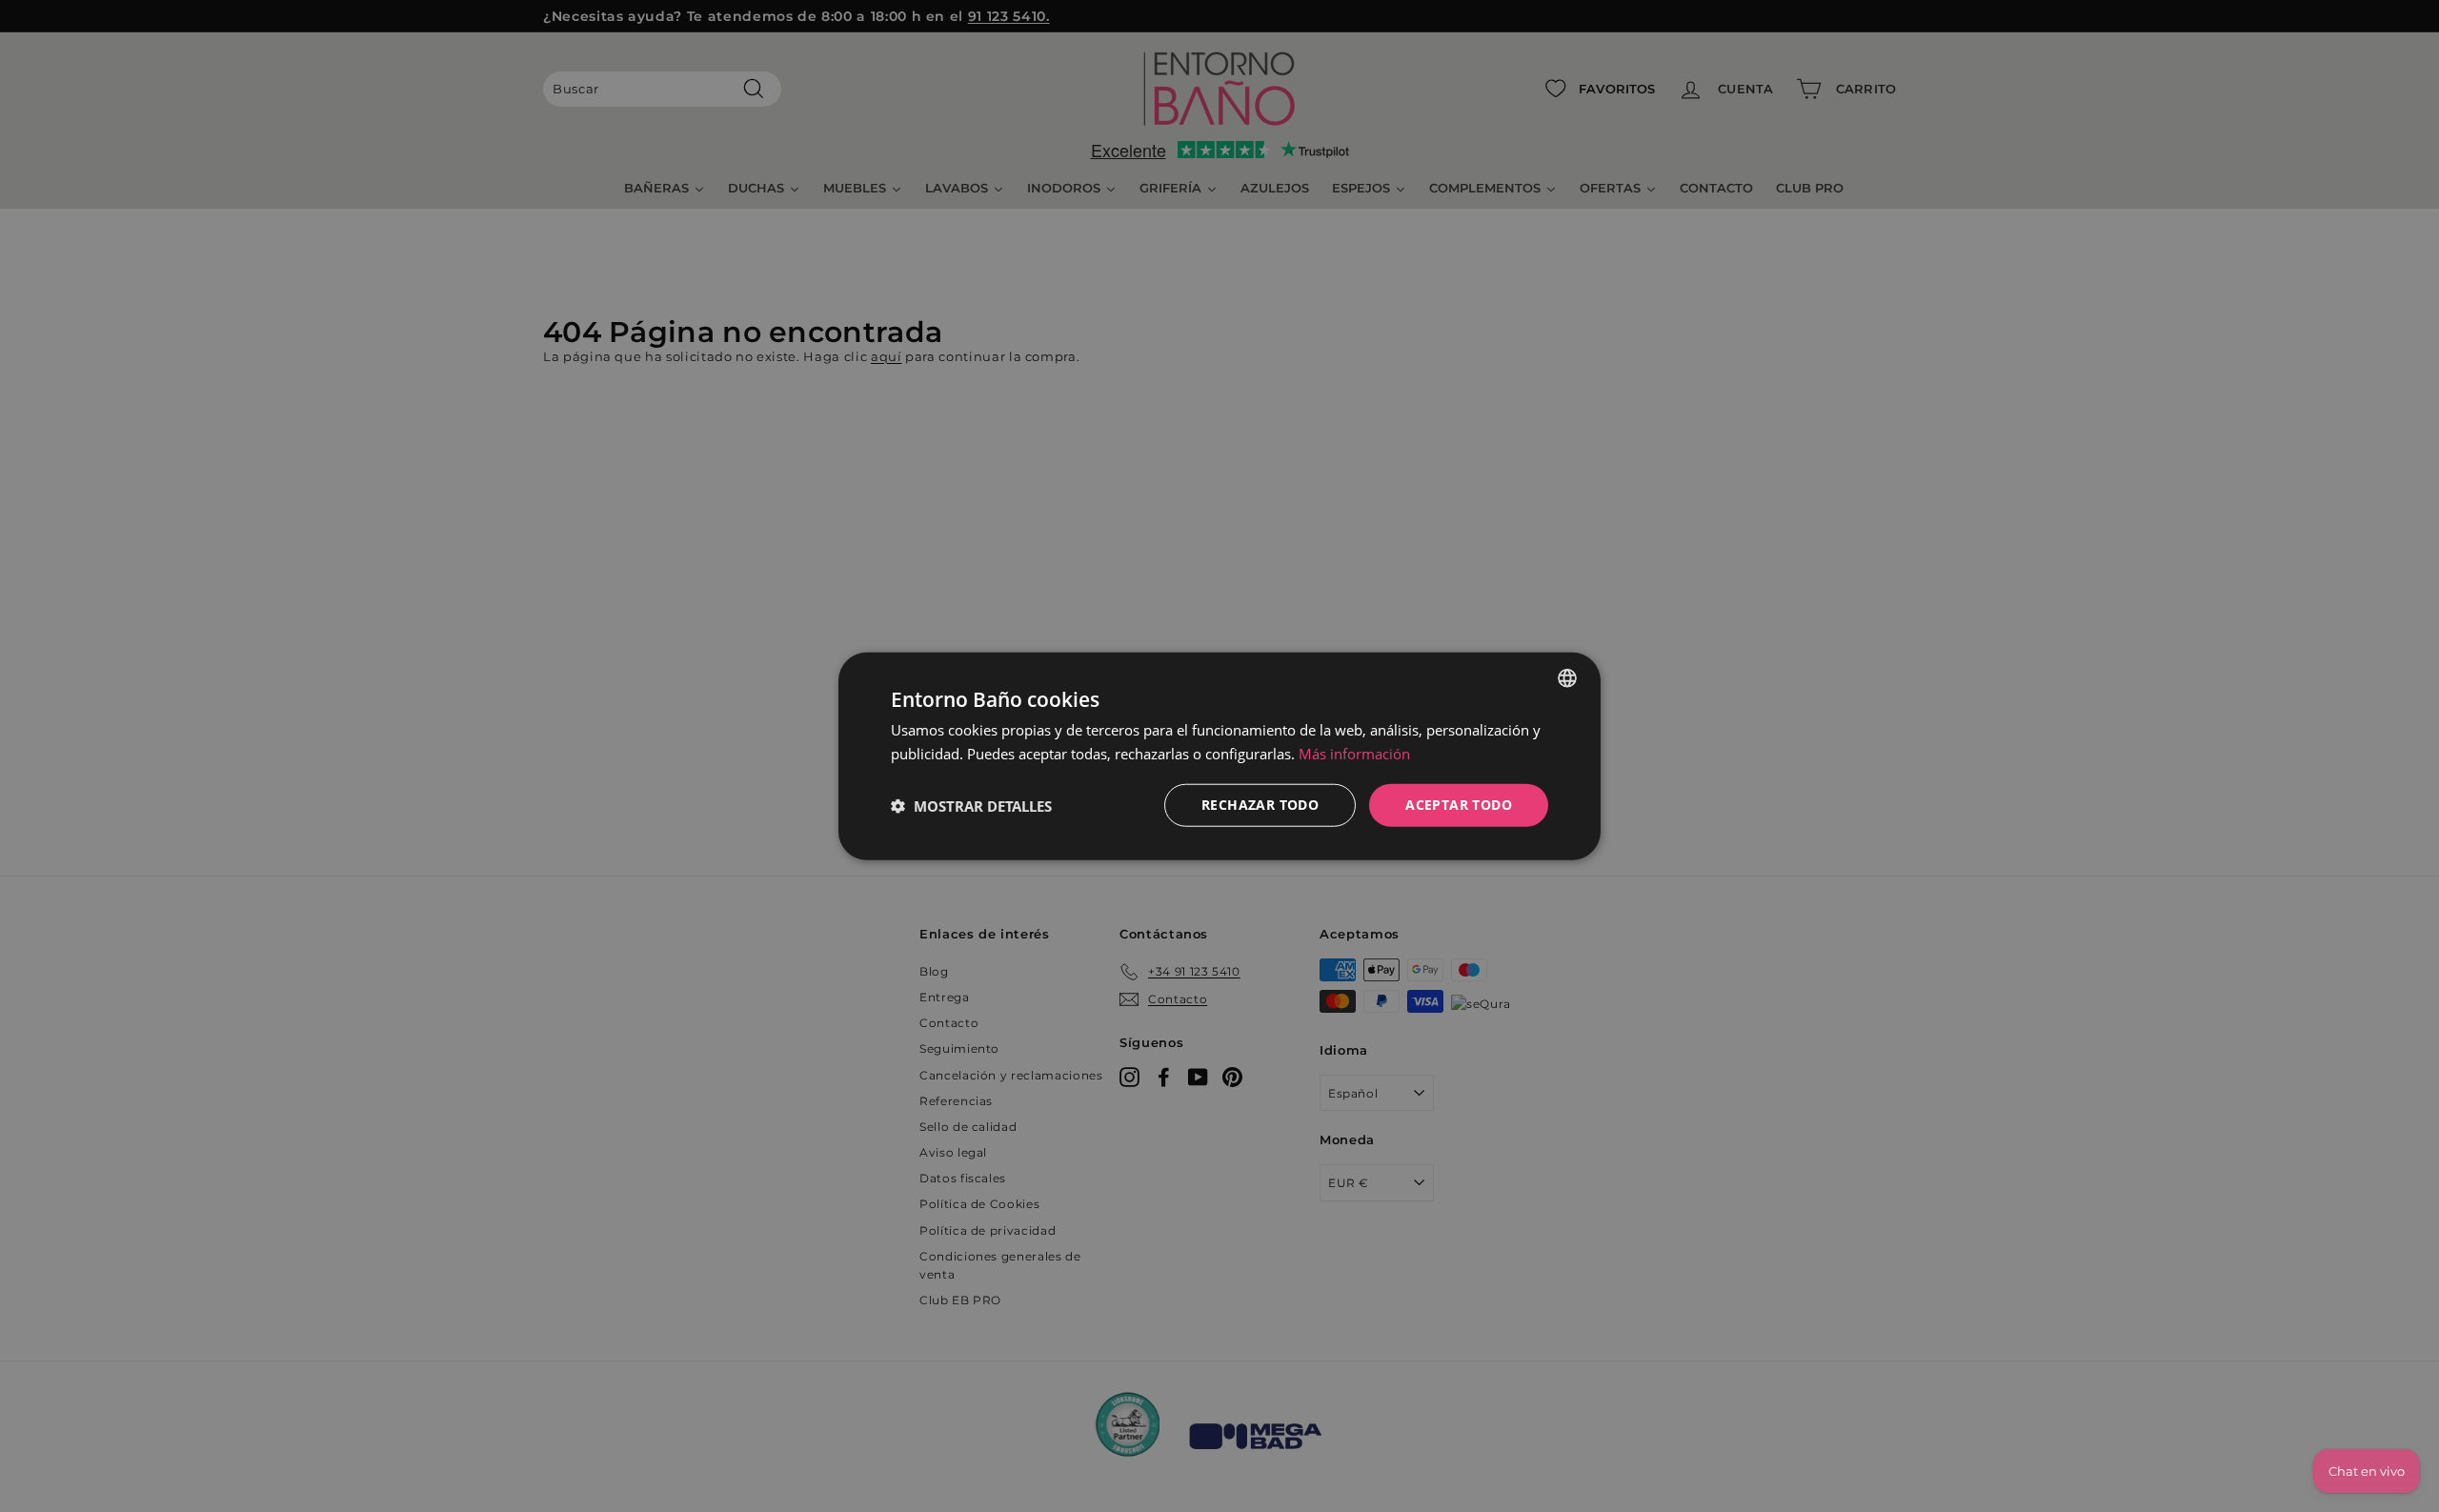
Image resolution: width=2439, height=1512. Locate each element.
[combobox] (1567, 677)
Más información (1354, 753)
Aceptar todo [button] (1459, 805)
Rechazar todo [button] (1260, 805)
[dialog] (1219, 756)
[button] (971, 805)
